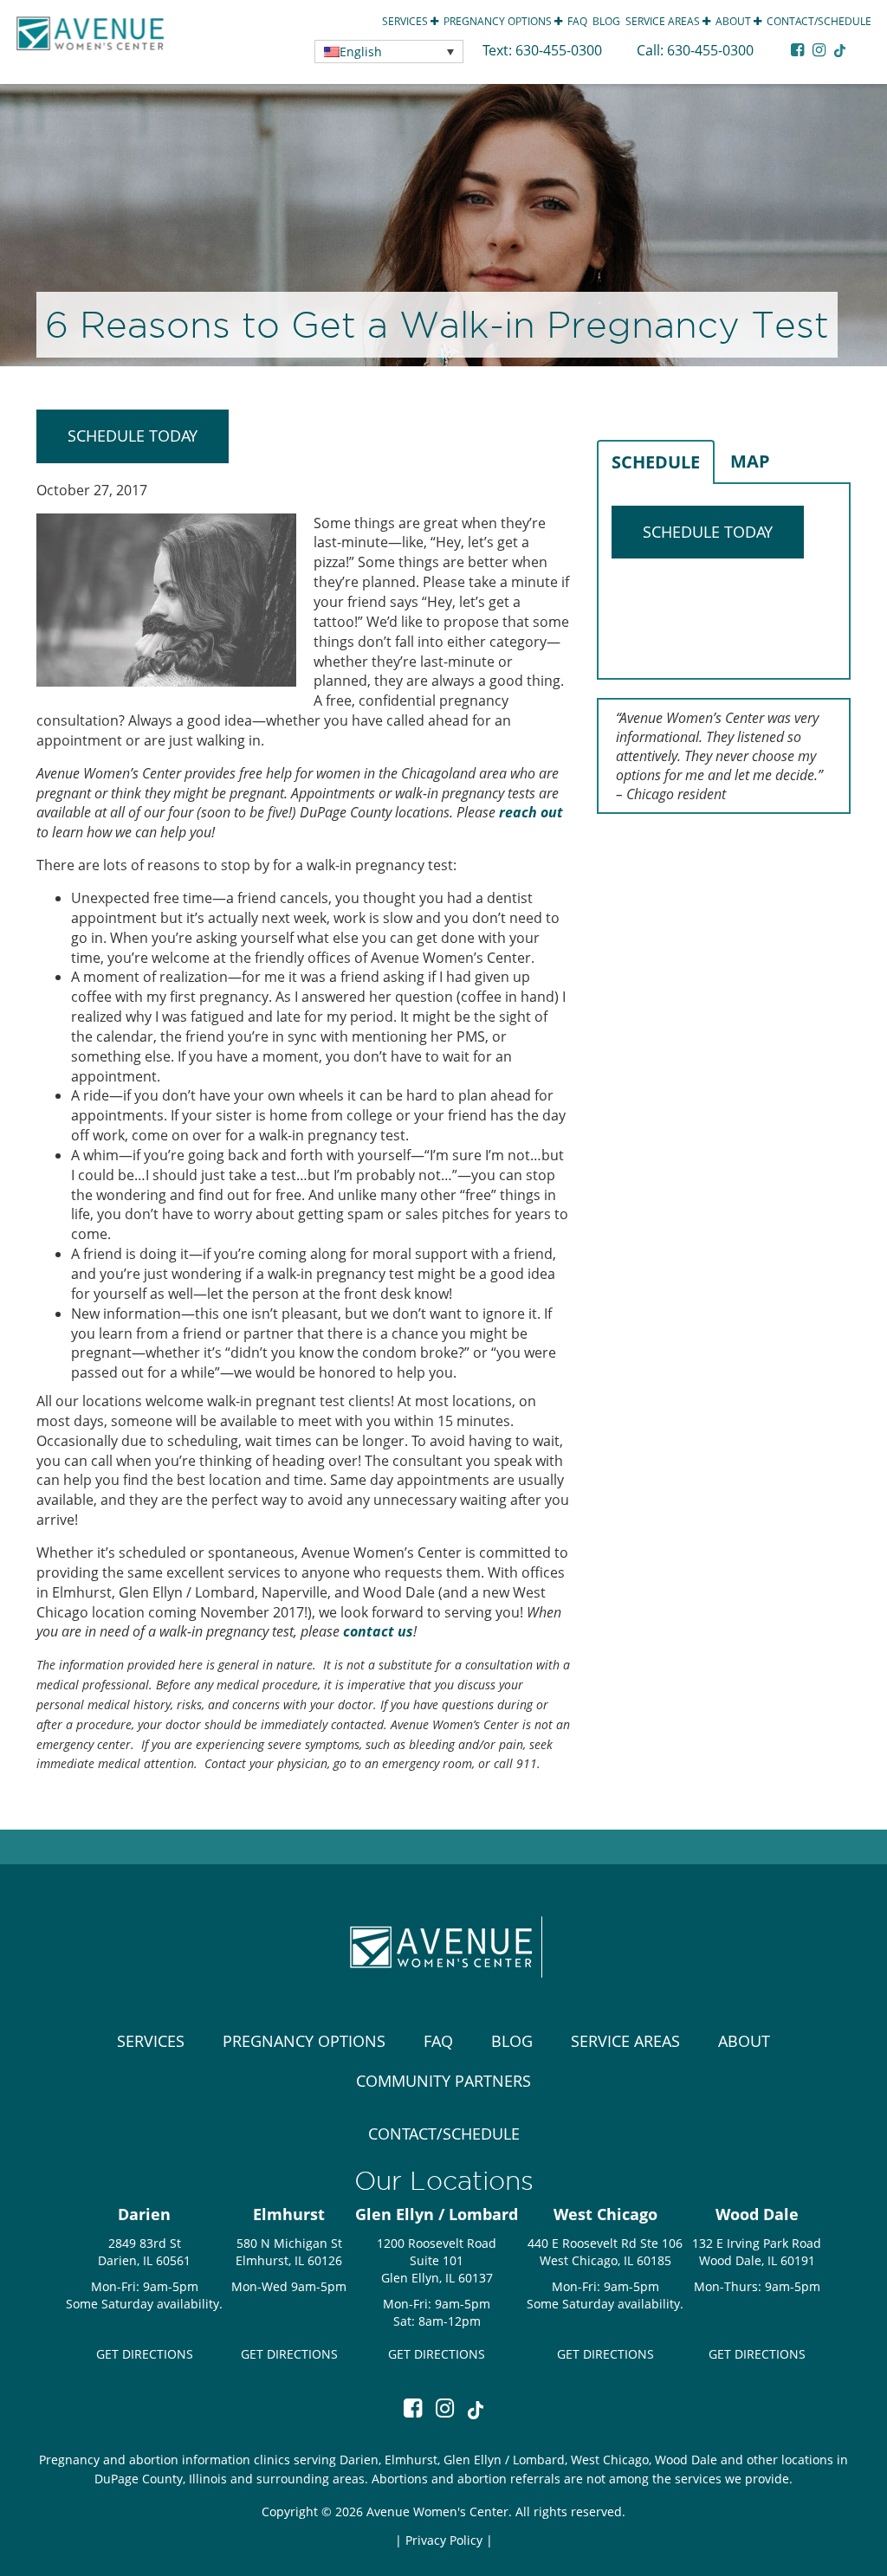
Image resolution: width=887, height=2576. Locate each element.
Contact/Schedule (819, 21)
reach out (531, 812)
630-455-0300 (560, 50)
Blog (606, 21)
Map (750, 461)
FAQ (577, 21)
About (735, 21)
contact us (378, 1631)
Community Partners (443, 2081)
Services (406, 21)
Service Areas (664, 21)
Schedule (656, 462)
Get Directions (145, 2354)
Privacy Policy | (449, 2540)
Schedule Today (133, 436)
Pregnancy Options (499, 21)
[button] (389, 52)
